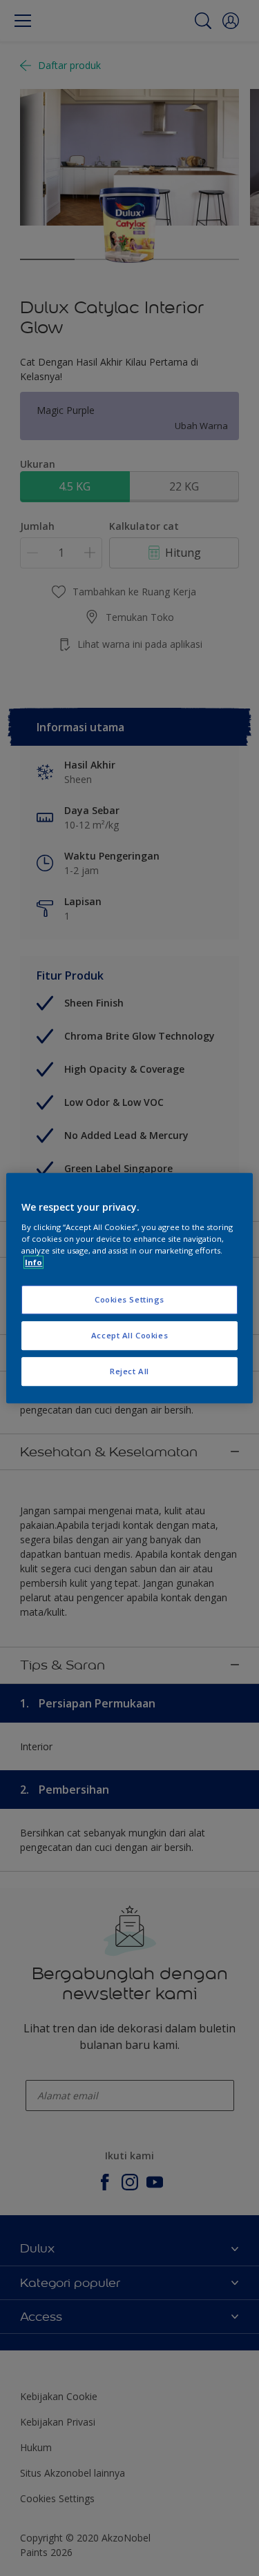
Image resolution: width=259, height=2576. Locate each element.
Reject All (129, 1371)
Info (33, 1262)
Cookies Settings (129, 1299)
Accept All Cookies (129, 1335)
